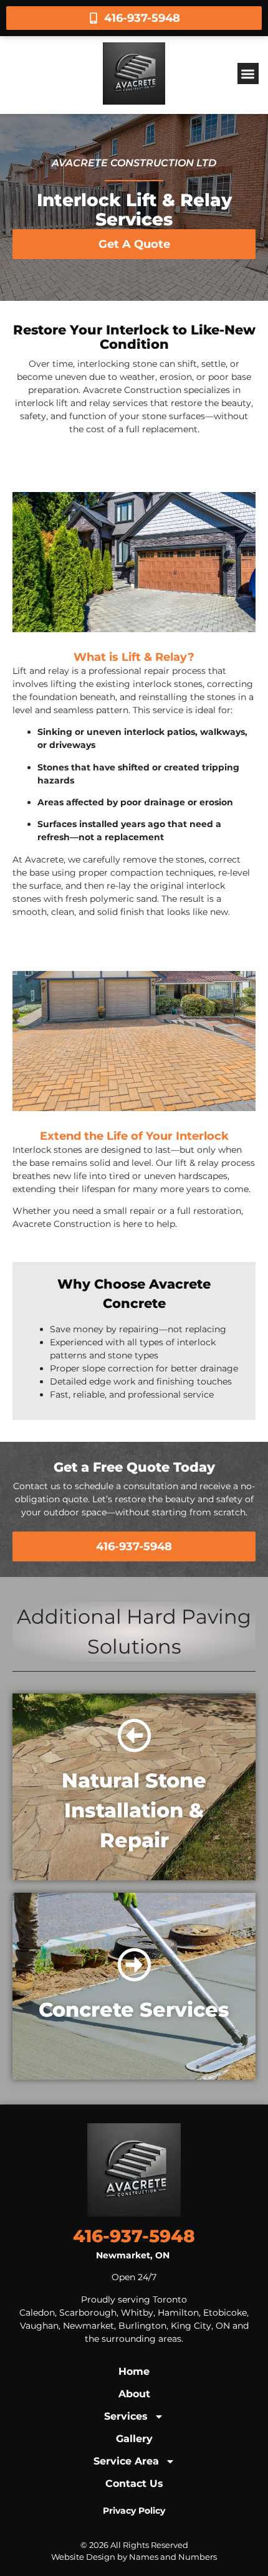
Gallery (134, 2439)
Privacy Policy (134, 2511)
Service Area (126, 2461)
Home (134, 2371)
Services (126, 2416)
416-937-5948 (134, 2236)
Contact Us (134, 2484)
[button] (248, 74)
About (134, 2394)
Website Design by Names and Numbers (134, 2557)
